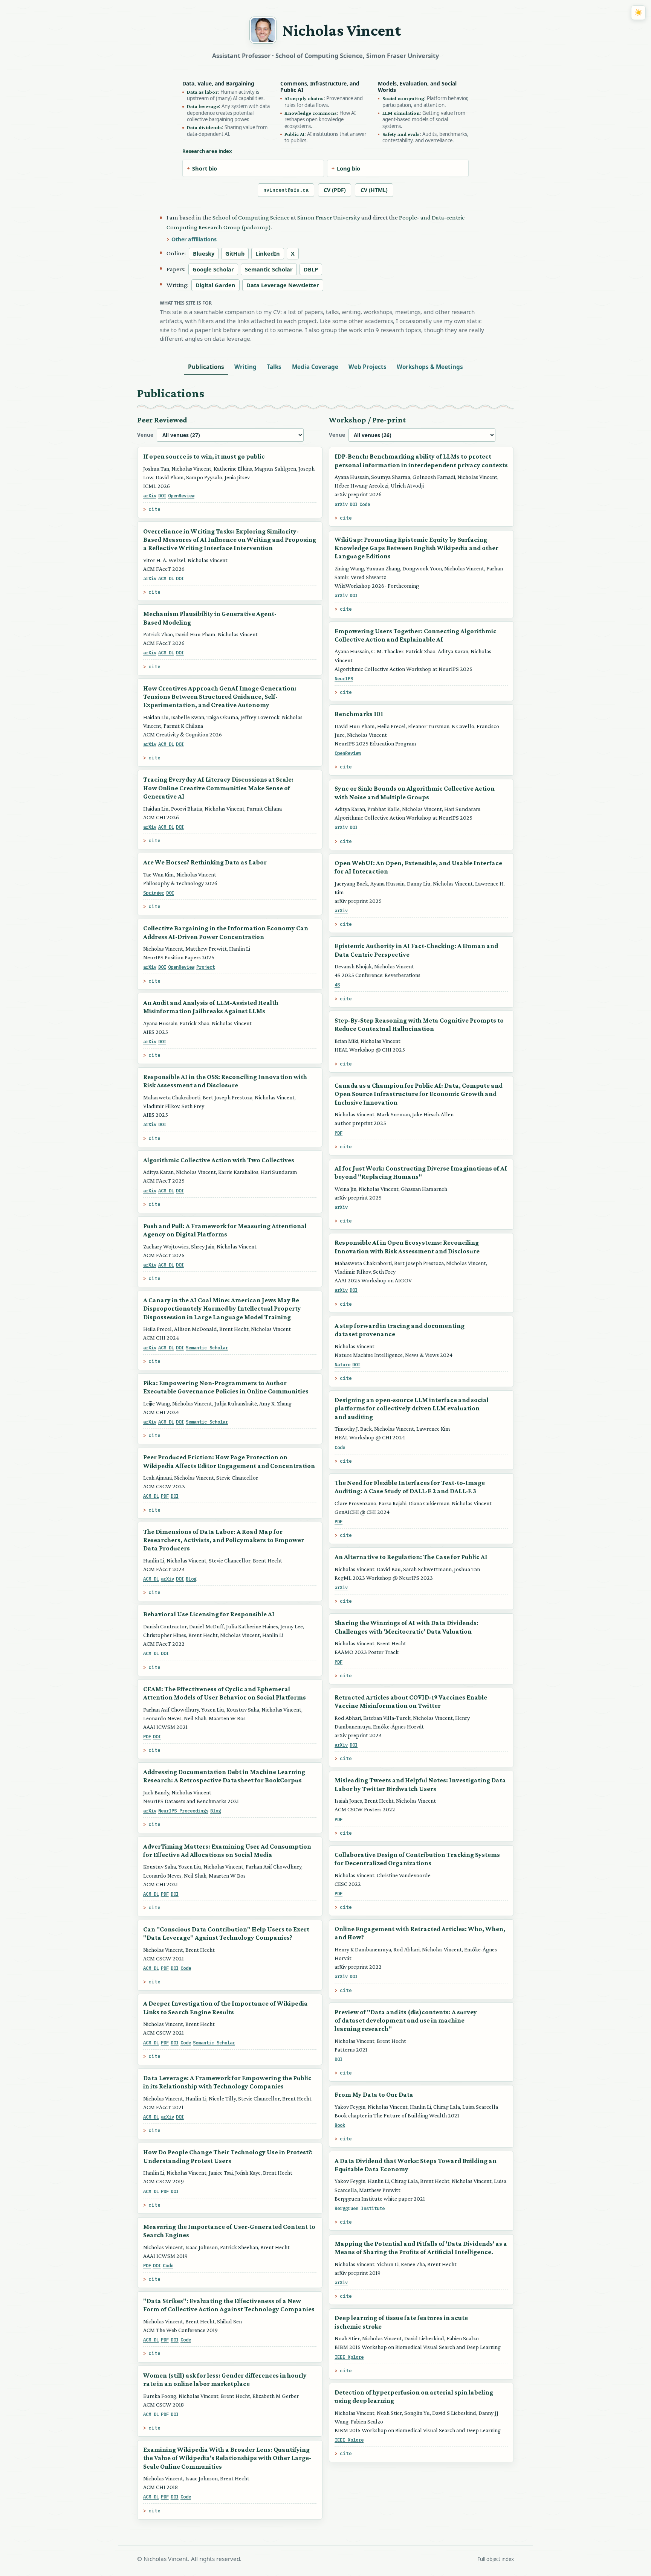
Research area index (207, 151)
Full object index (496, 2559)
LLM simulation (401, 113)
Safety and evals (401, 134)
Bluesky (204, 253)
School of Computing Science (251, 217)
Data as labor (202, 92)
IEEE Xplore (349, 2357)
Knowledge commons (311, 113)
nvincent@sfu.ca (286, 190)
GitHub (235, 253)
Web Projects (368, 367)
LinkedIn (268, 253)
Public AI (294, 134)
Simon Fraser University (329, 217)
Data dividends (204, 127)
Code (186, 1968)
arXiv (150, 495)
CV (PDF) (335, 190)
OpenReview (181, 495)
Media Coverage (315, 367)
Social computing (403, 98)
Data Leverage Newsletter (283, 285)
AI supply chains (304, 98)
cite (154, 509)
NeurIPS (344, 678)
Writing (245, 367)
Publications (206, 367)
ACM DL (166, 578)
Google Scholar (213, 269)
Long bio (348, 168)
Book (340, 2125)
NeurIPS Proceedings (183, 1811)
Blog (191, 1579)
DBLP (311, 269)
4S (337, 985)
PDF (165, 1496)
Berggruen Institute (360, 2208)
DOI (162, 495)
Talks (274, 367)
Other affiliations (194, 239)
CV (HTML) (374, 190)
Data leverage (203, 106)
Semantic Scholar (269, 269)
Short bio (205, 168)
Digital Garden (215, 285)
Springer (154, 893)
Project (206, 967)
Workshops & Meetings (430, 367)
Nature (342, 1364)
